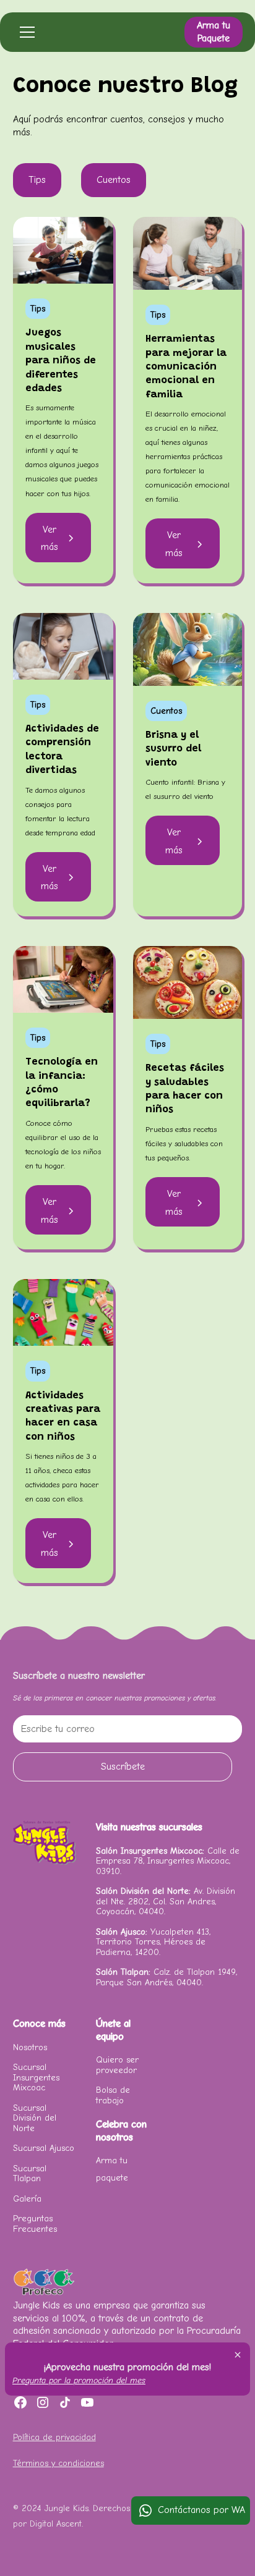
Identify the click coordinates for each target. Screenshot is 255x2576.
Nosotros (30, 2047)
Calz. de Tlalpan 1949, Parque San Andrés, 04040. (166, 1977)
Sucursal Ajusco (44, 2148)
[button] (25, 32)
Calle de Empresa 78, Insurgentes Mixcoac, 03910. (168, 1861)
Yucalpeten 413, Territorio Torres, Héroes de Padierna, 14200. (153, 1942)
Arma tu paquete (112, 2169)
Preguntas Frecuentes (35, 2223)
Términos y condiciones (58, 2463)
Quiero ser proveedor (117, 2065)
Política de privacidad (54, 2437)
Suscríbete (123, 1767)
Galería (27, 2199)
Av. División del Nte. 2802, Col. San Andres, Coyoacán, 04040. (166, 1901)
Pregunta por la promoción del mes (79, 2380)
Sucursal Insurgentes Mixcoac (36, 2077)
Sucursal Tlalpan (30, 2173)
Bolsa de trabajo (113, 2095)
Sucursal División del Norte (35, 2118)
